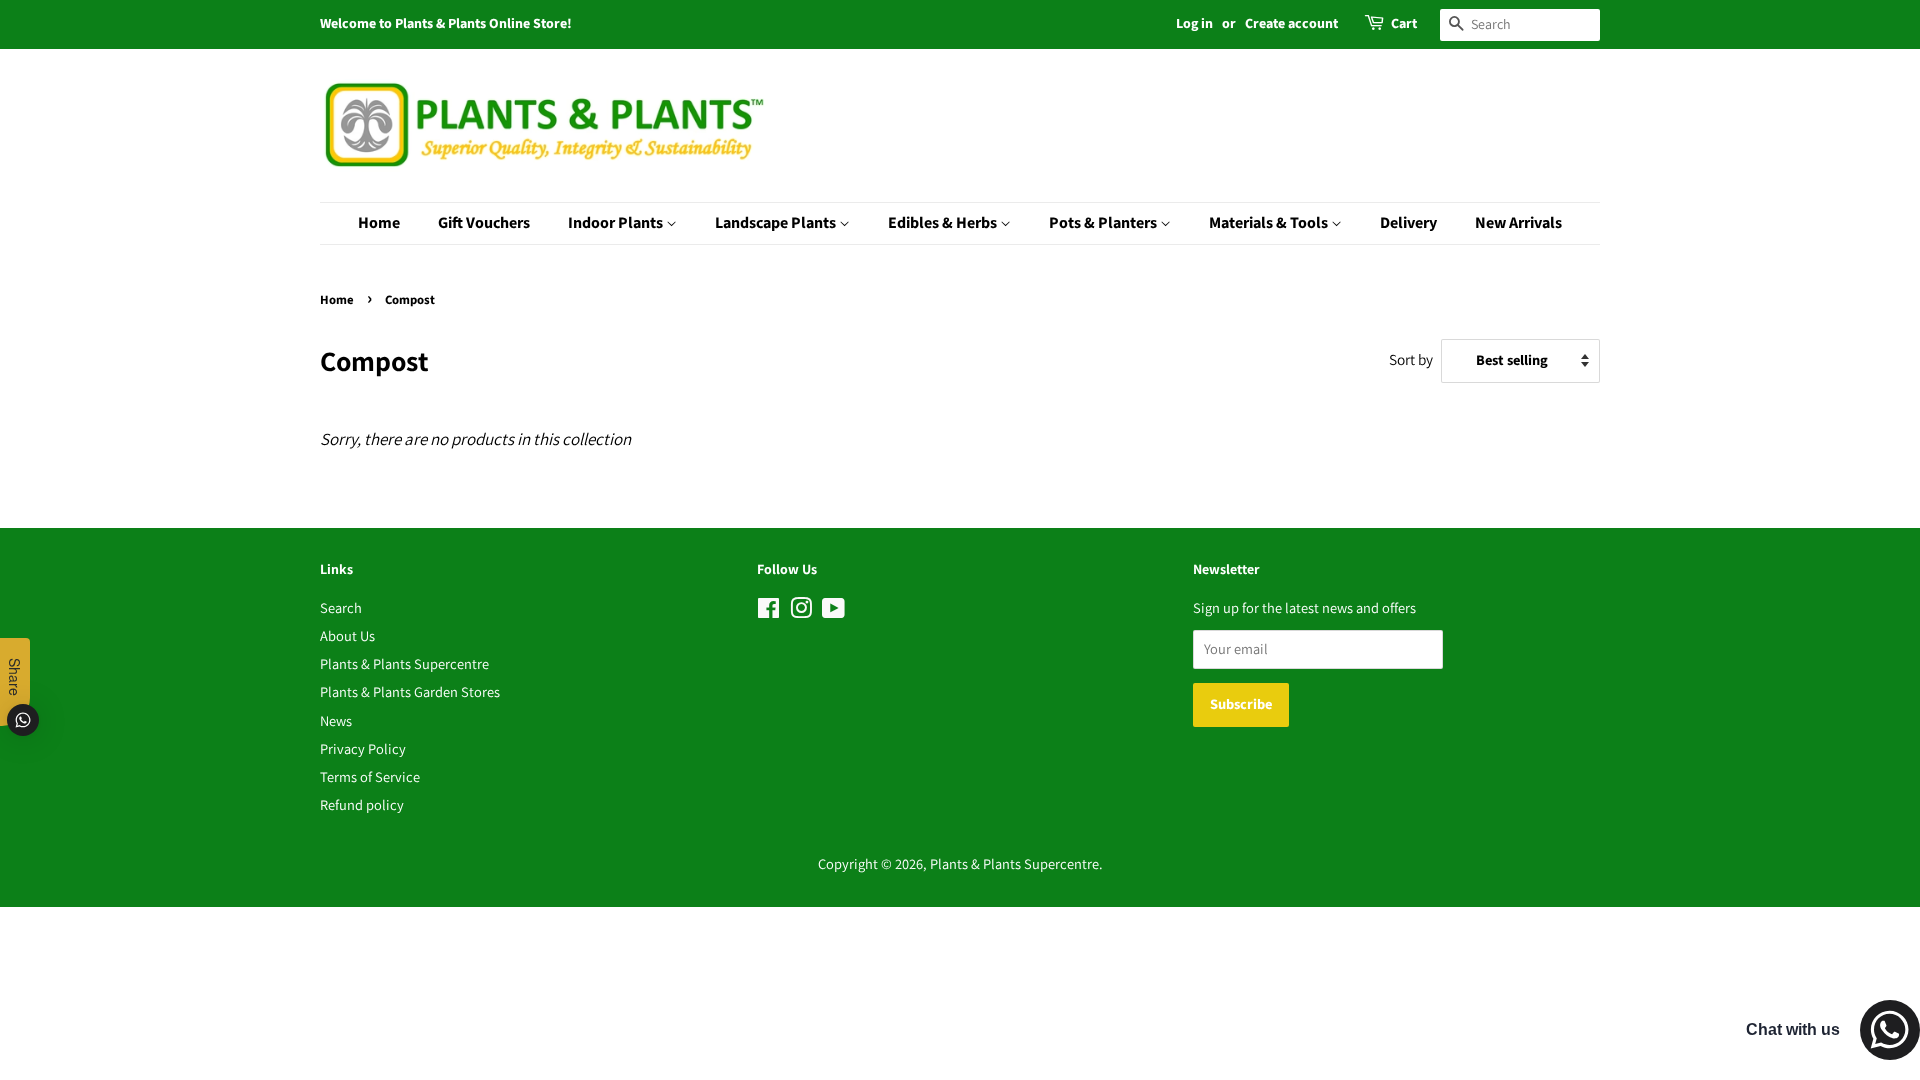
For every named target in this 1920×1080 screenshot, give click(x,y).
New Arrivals (1518, 223)
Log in (1194, 24)
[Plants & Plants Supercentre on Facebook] (768, 611)
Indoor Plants (617, 223)
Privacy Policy (363, 748)
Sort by (1411, 359)
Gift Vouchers (484, 223)
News (336, 720)
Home (379, 223)
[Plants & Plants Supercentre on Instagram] (801, 611)
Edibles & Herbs (944, 223)
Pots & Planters (1104, 223)
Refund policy (362, 804)
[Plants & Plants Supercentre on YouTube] (833, 611)
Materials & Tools (1270, 223)
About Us (347, 635)
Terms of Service (370, 776)
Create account (1291, 24)
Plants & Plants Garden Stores (410, 691)
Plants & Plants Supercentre (404, 663)
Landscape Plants (777, 223)
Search (341, 607)
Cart (1404, 24)
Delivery (1408, 223)
